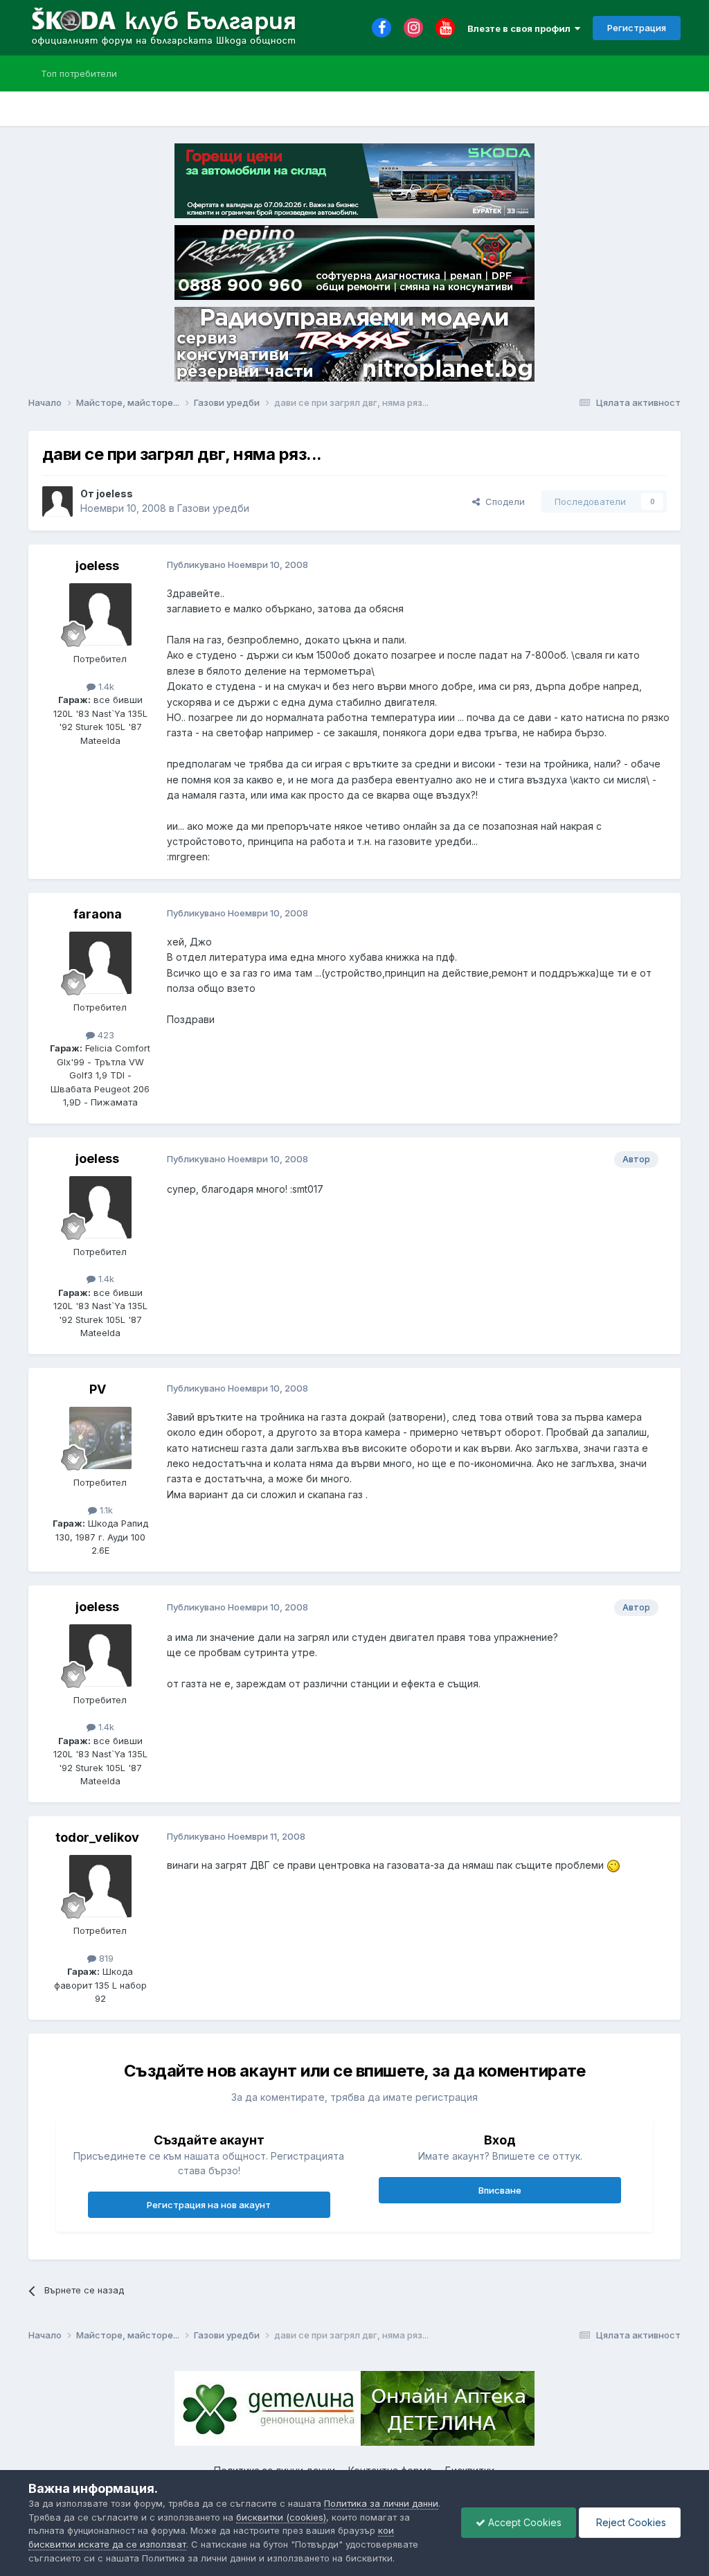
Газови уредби (213, 508)
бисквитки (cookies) (281, 2517)
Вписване (500, 2190)
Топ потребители (79, 73)
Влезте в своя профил (521, 28)
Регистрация (637, 28)
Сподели (502, 501)
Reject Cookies (630, 2522)
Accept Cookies (523, 2522)
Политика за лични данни (381, 2503)
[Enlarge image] (613, 1865)
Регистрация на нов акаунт (209, 2205)
